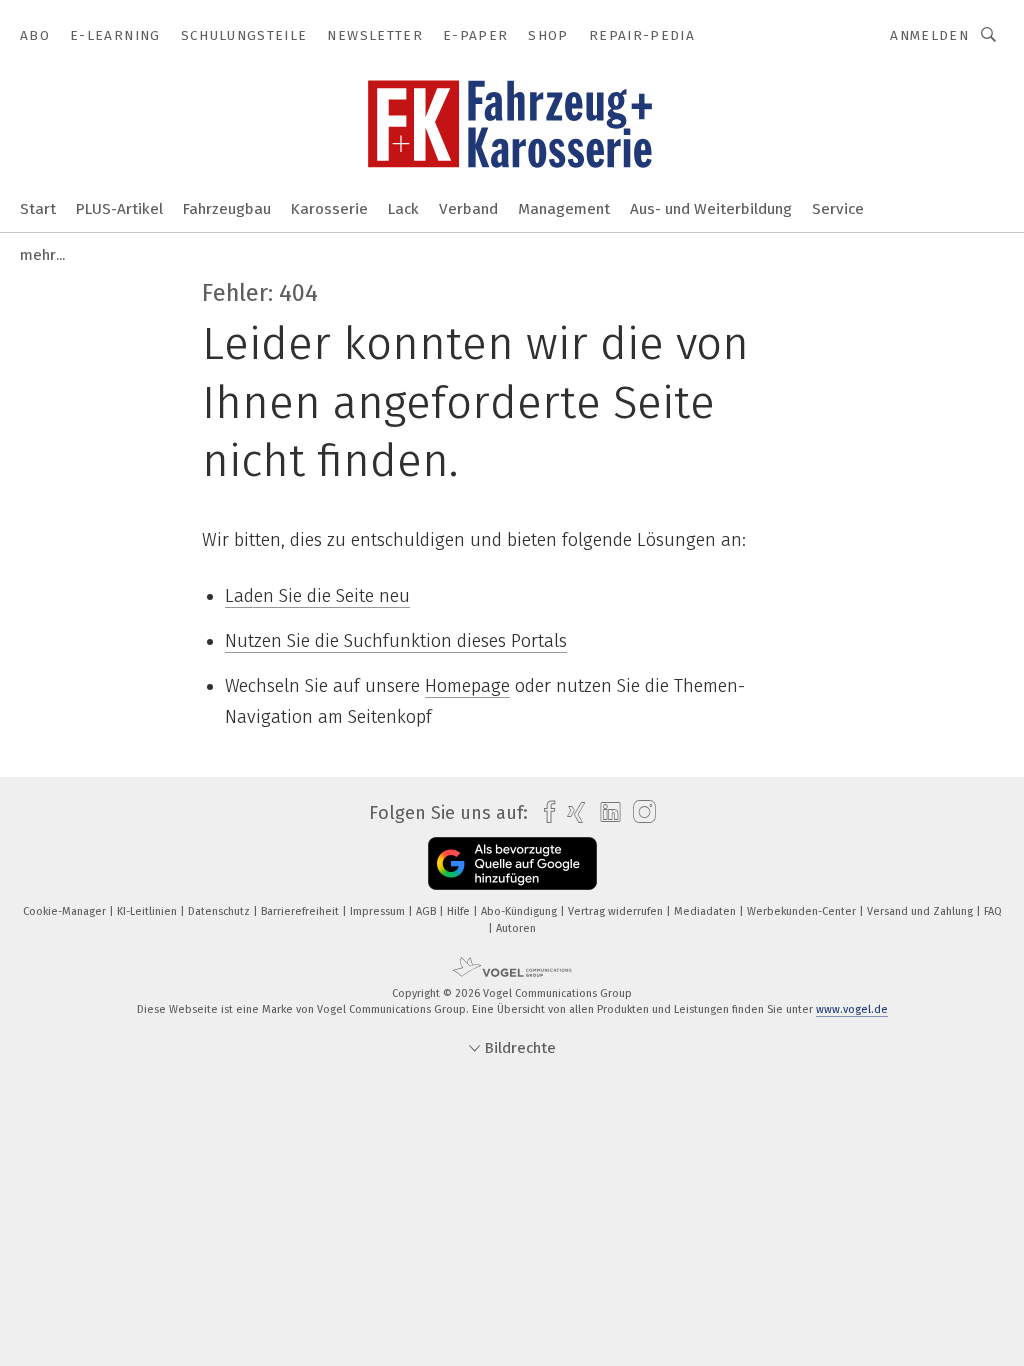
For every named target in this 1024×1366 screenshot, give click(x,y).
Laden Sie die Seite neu (317, 596)
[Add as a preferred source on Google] (512, 863)
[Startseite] (38, 207)
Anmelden (929, 35)
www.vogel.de (852, 1009)
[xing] (571, 812)
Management (564, 209)
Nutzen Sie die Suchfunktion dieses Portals (396, 641)
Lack (403, 209)
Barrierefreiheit (301, 911)
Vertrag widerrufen (617, 911)
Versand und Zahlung (921, 911)
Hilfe (460, 911)
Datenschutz (220, 911)
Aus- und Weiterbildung (711, 209)
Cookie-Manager (66, 911)
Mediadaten (706, 911)
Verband (468, 209)
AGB (427, 911)
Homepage (467, 686)
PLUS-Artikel (119, 209)
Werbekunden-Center (803, 911)
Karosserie (329, 209)
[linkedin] (605, 813)
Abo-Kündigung (520, 911)
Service (838, 209)
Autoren (516, 928)
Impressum (379, 911)
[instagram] (639, 812)
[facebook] (544, 812)
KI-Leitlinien (148, 911)
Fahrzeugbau (227, 209)
